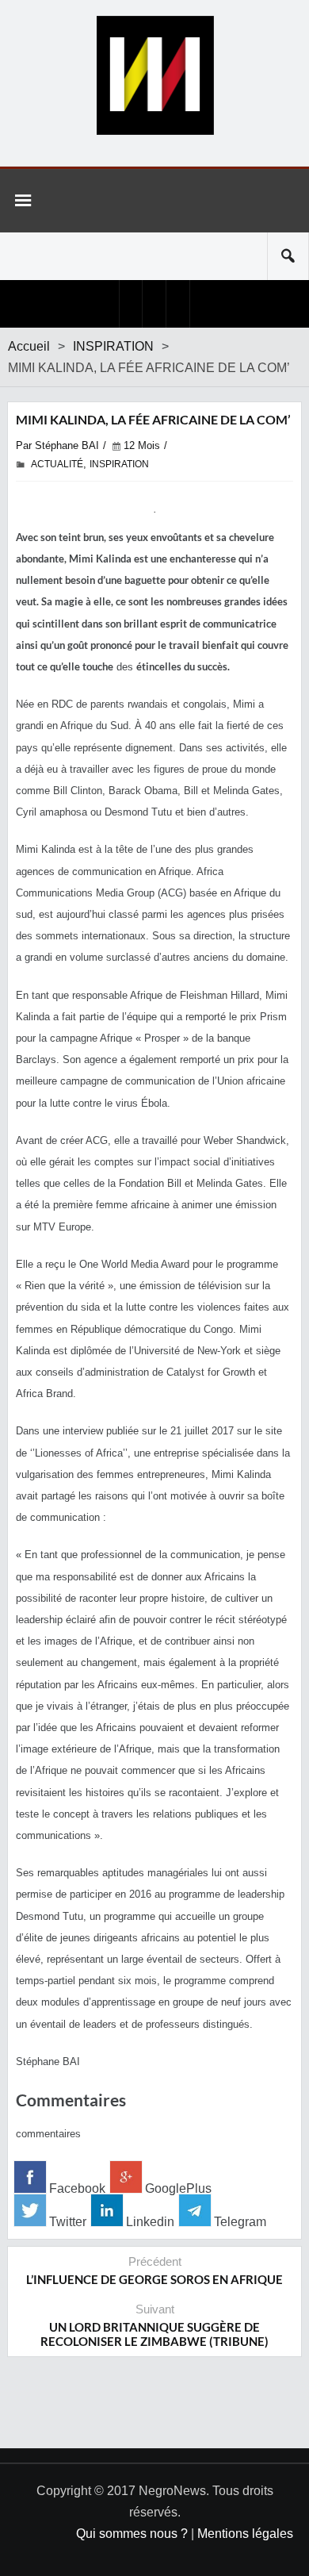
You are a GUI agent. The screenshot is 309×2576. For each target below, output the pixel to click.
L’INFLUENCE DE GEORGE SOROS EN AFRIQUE (154, 2279)
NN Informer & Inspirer (154, 75)
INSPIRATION (113, 346)
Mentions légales (245, 2534)
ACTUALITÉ (57, 464)
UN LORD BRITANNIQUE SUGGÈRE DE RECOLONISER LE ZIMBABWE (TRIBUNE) (154, 2334)
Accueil (29, 346)
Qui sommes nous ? (132, 2534)
